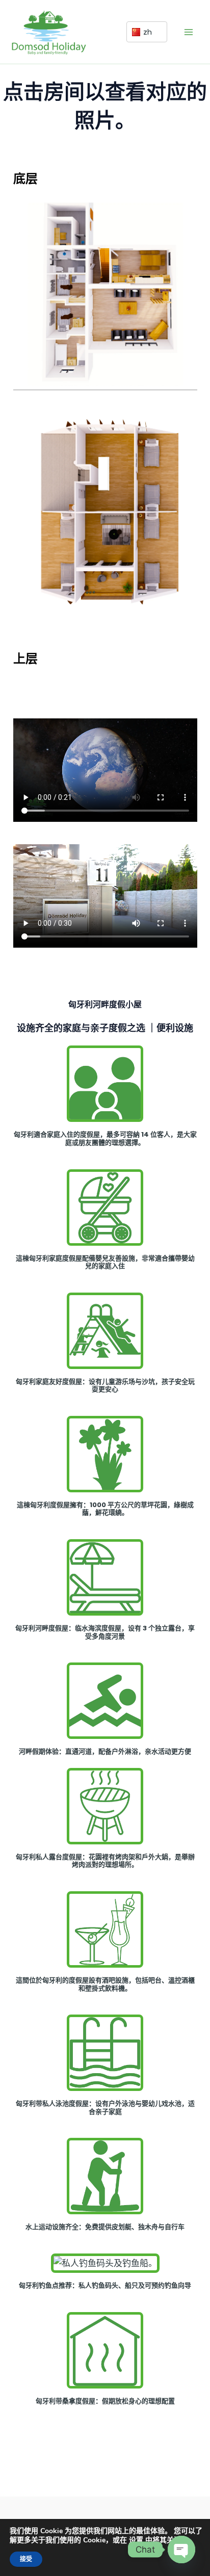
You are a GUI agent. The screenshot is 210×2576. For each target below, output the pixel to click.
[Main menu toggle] (189, 32)
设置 (136, 2540)
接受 (26, 2559)
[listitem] (70, 228)
